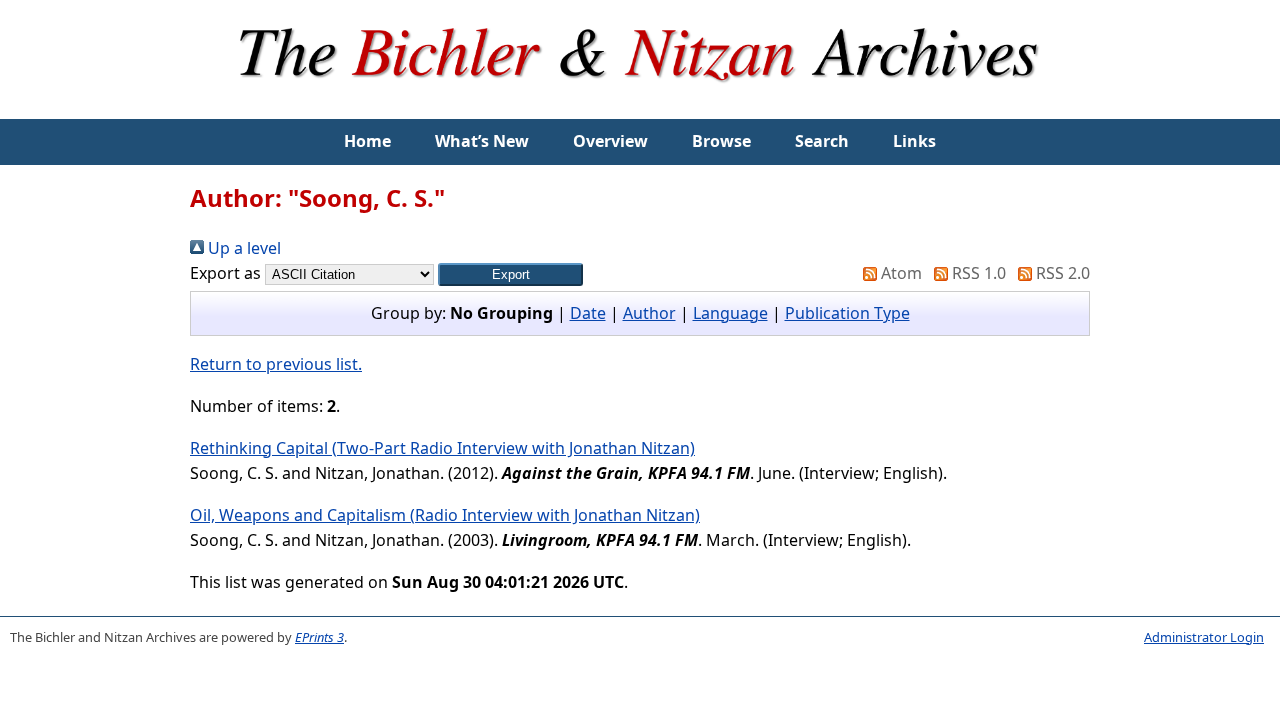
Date (588, 313)
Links (914, 141)
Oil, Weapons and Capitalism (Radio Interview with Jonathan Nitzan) (445, 515)
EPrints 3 (319, 637)
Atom (899, 273)
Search (822, 141)
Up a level (242, 248)
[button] (510, 274)
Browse (721, 141)
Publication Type (847, 313)
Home (367, 141)
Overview (610, 141)
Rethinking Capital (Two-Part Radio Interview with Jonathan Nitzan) (442, 448)
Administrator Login (1204, 637)
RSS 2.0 (1061, 273)
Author (649, 313)
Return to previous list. (276, 364)
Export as (225, 273)
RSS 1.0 (977, 273)
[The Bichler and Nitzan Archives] (640, 106)
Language (730, 313)
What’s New (482, 141)
